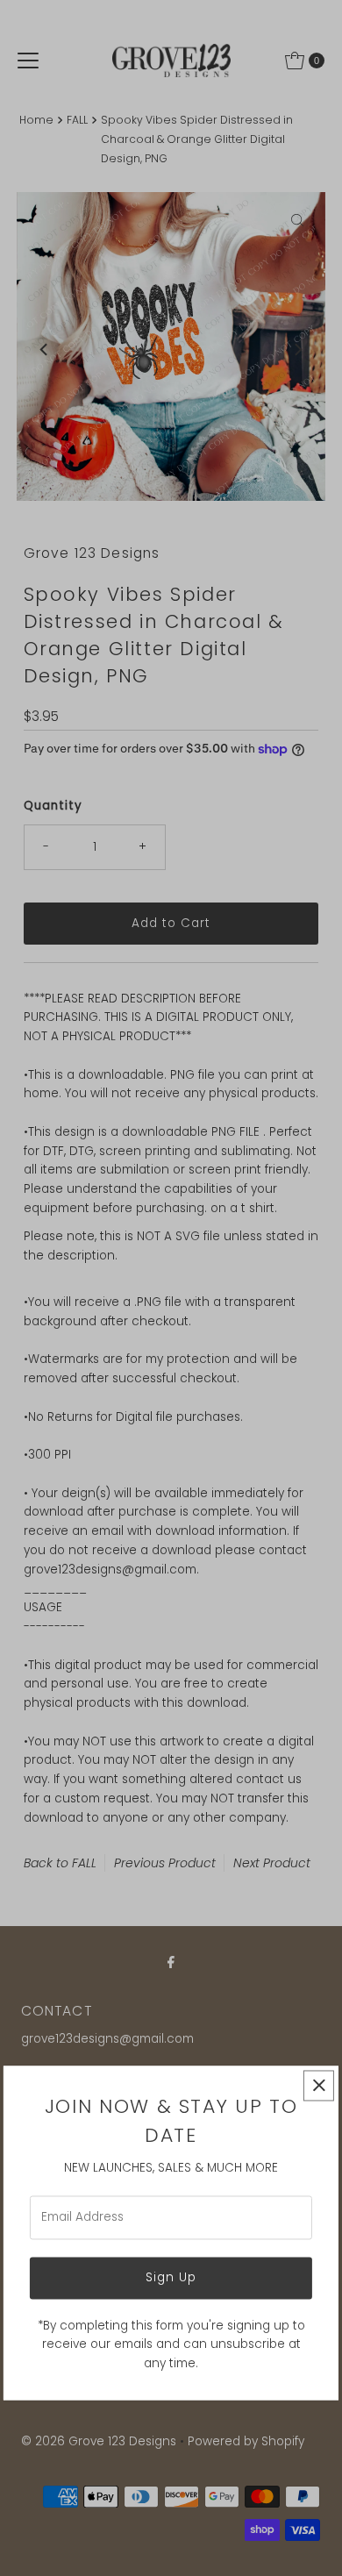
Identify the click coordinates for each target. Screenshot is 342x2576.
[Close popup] (319, 2085)
